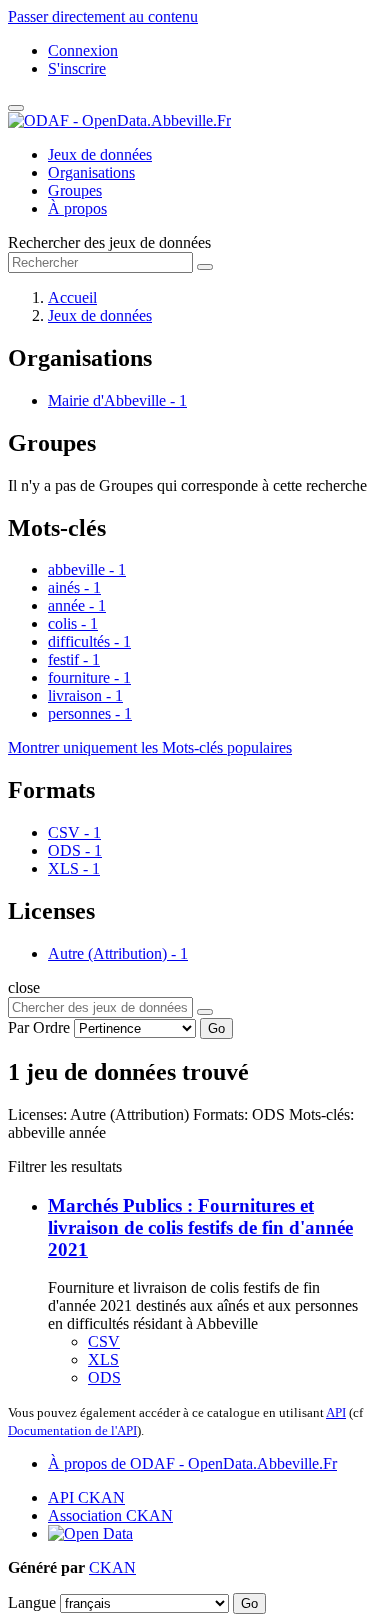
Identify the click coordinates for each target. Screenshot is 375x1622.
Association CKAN (110, 1515)
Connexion (83, 50)
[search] (205, 1012)
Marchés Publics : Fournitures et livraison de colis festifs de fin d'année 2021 (200, 1227)
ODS (104, 1377)
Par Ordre (39, 1027)
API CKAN (86, 1497)
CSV (104, 1341)
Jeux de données (100, 154)
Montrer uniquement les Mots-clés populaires (150, 747)
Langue (32, 1602)
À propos (77, 208)
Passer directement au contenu (103, 16)
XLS (103, 1359)
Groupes (75, 190)
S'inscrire (77, 68)
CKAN (112, 1567)
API (336, 1412)
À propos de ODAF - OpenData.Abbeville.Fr (192, 1463)
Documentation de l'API (72, 1430)
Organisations (91, 172)
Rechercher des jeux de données (109, 242)
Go (216, 1028)
